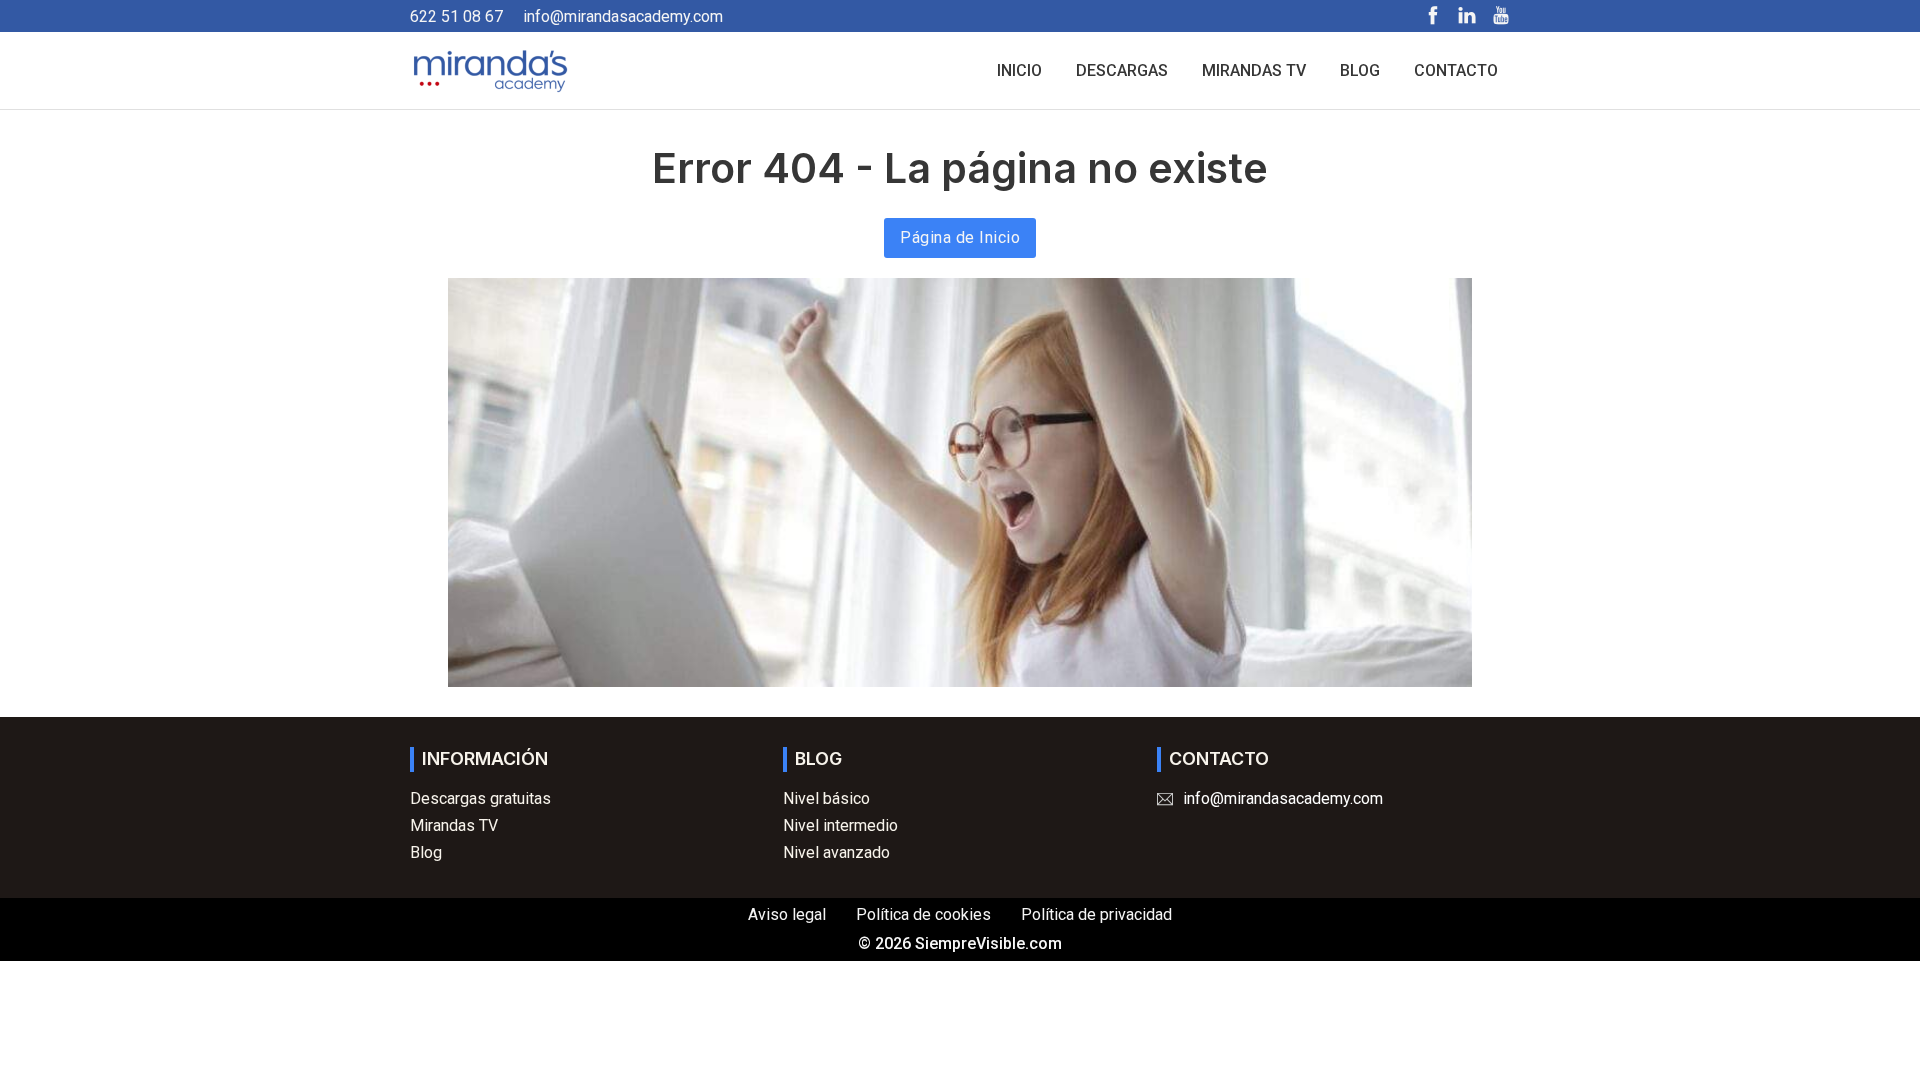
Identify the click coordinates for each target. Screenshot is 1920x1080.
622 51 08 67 (456, 16)
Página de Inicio (960, 237)
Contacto (1456, 70)
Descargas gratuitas (480, 798)
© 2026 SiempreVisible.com (960, 943)
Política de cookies (923, 914)
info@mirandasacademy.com (623, 16)
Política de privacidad (1096, 914)
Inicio (1019, 70)
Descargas (1122, 70)
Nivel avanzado (836, 852)
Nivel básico (826, 798)
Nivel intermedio (840, 825)
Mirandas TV (1254, 70)
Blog (1360, 70)
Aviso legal (787, 914)
